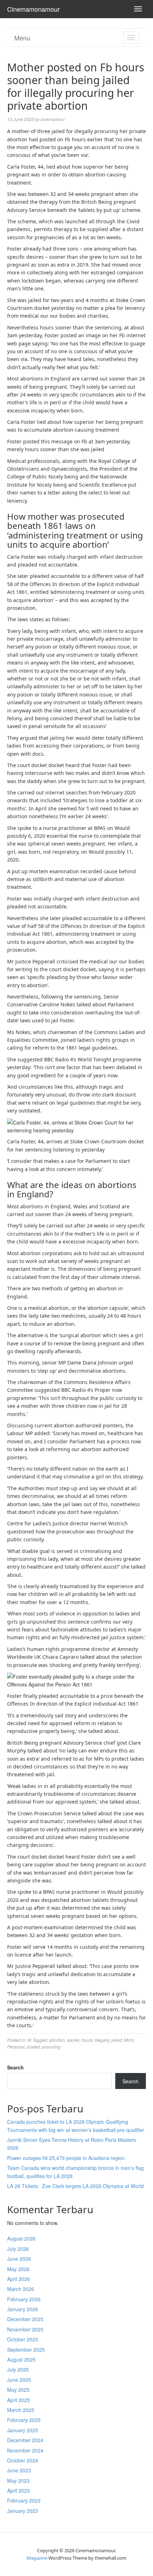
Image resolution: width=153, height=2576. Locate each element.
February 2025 (24, 2420)
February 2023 (24, 2500)
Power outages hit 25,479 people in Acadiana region (66, 2158)
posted (33, 2047)
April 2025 (19, 2400)
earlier (73, 2040)
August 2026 (21, 2238)
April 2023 (19, 2490)
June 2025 (19, 2380)
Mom (129, 2040)
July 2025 (18, 2369)
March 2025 (21, 2410)
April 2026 (19, 2279)
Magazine (37, 2558)
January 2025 (23, 2430)
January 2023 (23, 2511)
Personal (16, 2047)
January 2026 (23, 2309)
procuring (51, 2047)
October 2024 (23, 2460)
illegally (102, 2040)
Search (15, 2067)
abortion (57, 2040)
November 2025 (25, 2329)
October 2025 (23, 2339)
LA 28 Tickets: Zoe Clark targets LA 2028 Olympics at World (75, 2186)
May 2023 (18, 2481)
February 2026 (24, 2299)
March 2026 (21, 2289)
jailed (117, 2040)
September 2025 (26, 2350)
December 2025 (25, 2319)
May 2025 (18, 2390)
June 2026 (19, 2259)
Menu (22, 38)
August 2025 (21, 2359)
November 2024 (25, 2450)
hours (87, 2040)
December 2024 (25, 2440)
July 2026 (18, 2249)
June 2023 (19, 2470)
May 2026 (18, 2269)
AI (29, 2040)
